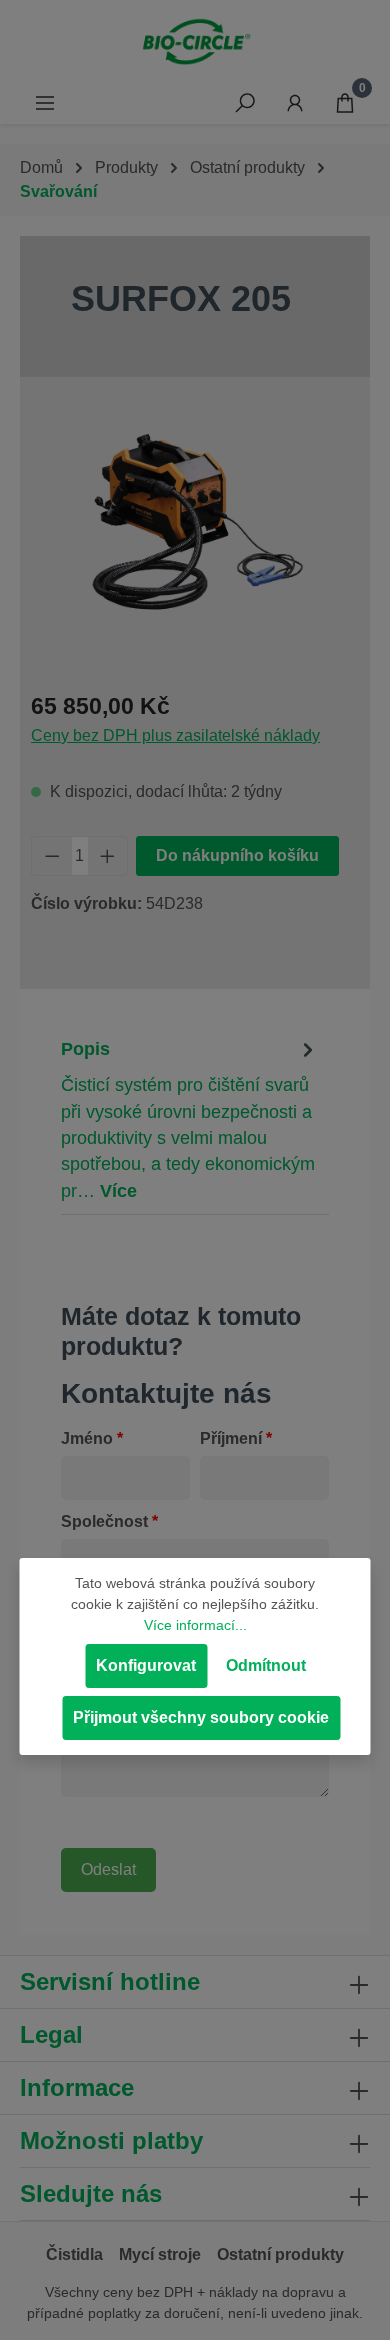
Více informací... (195, 1625)
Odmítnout (266, 1665)
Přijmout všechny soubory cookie (201, 1717)
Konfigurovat (146, 1665)
